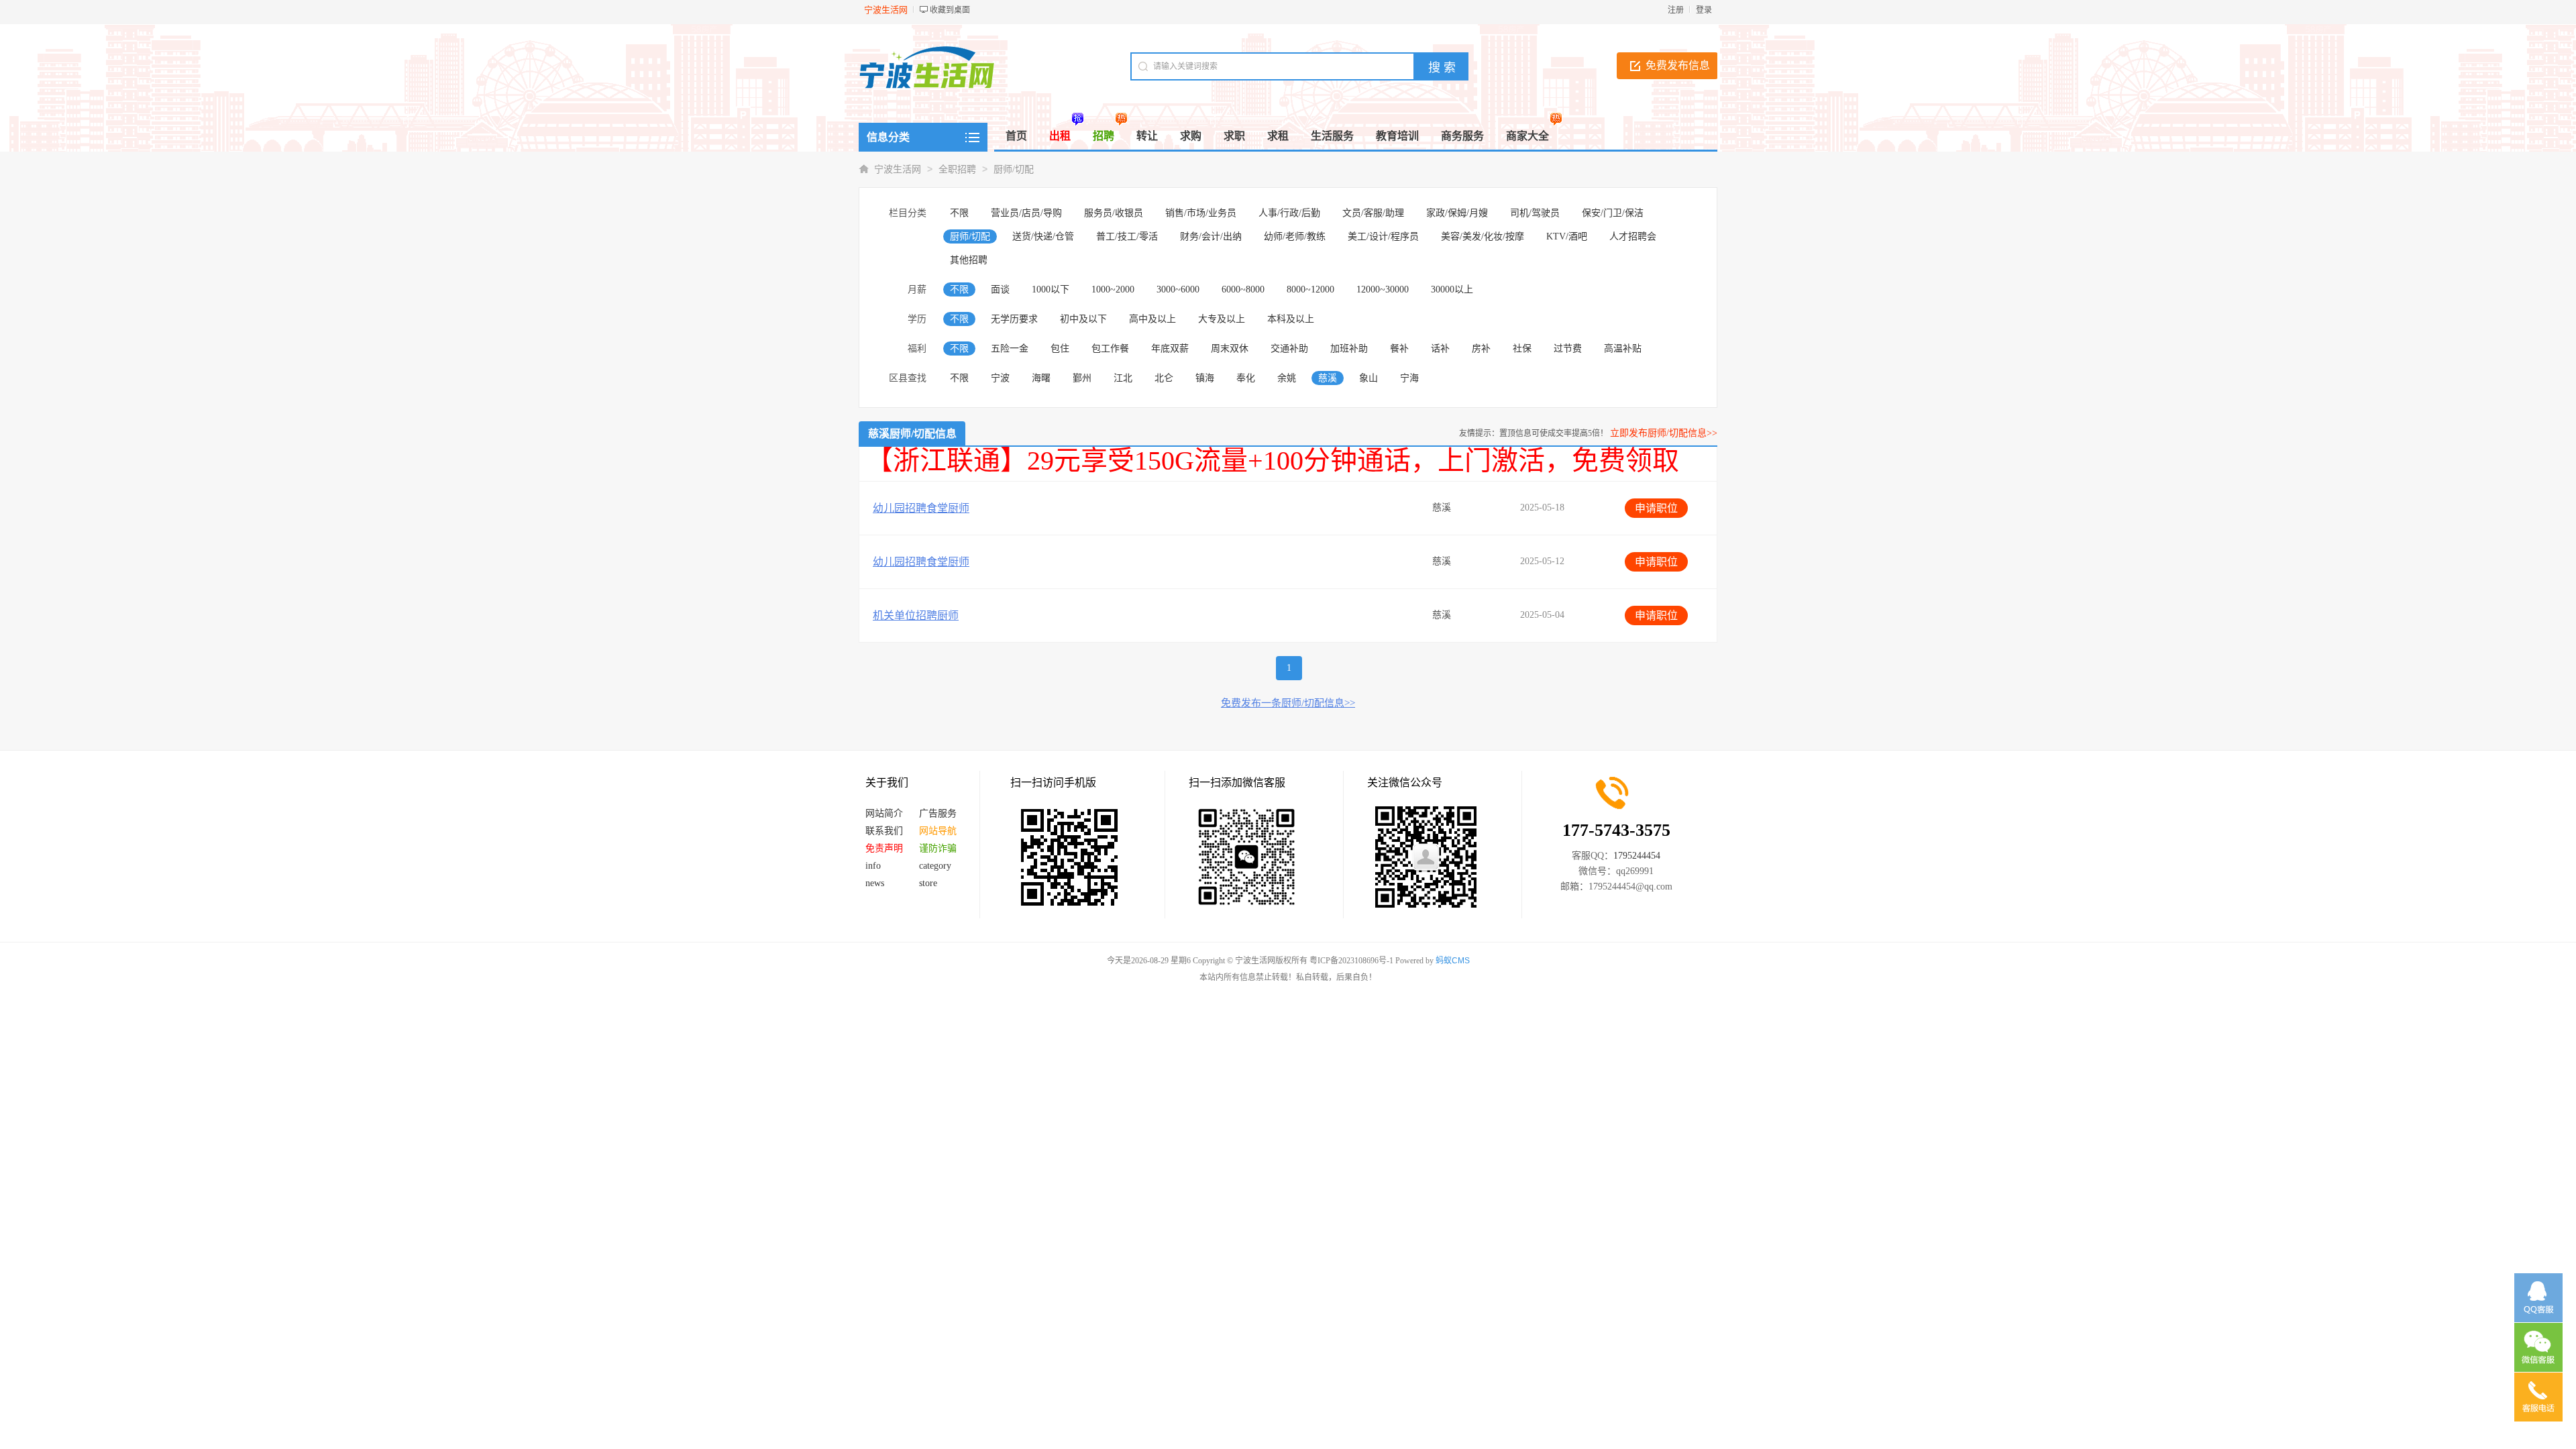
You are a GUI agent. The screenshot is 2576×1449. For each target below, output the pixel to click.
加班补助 (1349, 348)
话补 (1440, 348)
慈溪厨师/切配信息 (912, 434)
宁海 (1409, 378)
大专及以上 (1222, 319)
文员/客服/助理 (1373, 213)
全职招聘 (957, 169)
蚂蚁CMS (1453, 961)
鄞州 (1082, 378)
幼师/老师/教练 (1295, 236)
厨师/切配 (1014, 169)
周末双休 (1230, 348)
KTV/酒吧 (1567, 236)
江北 (1123, 378)
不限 (959, 213)
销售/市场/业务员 (1201, 213)
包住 (1060, 348)
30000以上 (1452, 289)
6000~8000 (1243, 289)
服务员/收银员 (1114, 213)
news (875, 883)
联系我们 (884, 831)
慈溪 (1328, 378)
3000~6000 (1178, 289)
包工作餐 (1110, 348)
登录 (1704, 10)
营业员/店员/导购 (1026, 213)
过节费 (1568, 348)
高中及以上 (1152, 319)
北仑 (1164, 378)
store (928, 883)
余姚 (1287, 378)
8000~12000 (1310, 289)
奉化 (1246, 378)
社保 (1522, 348)
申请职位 (1656, 508)
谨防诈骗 (938, 848)
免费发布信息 (1678, 65)
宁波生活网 (898, 169)
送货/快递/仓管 (1043, 236)
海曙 (1041, 378)
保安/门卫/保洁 (1613, 213)
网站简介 (884, 813)
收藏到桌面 (950, 10)
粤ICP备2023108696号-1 (1351, 961)
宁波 (1000, 378)
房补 (1481, 348)
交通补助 (1289, 348)
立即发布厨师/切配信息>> (1664, 433)
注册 (1676, 10)
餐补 (1399, 348)
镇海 (1205, 378)
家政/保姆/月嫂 (1457, 213)
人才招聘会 (1633, 236)
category (935, 866)
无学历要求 (1014, 319)
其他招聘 (969, 260)
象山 (1368, 378)
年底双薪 (1170, 348)
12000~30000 (1383, 289)
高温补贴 (1623, 348)
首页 (1016, 136)
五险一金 (1010, 348)
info (873, 866)
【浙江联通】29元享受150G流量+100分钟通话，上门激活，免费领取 (1273, 461)
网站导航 (938, 831)
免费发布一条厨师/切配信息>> (1288, 703)
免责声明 (884, 848)
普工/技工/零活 (1127, 236)
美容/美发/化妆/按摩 (1483, 236)
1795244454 (1637, 856)
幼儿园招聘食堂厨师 (921, 508)
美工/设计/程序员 (1383, 236)
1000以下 (1051, 289)
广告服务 (938, 813)
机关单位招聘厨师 (916, 615)
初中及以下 (1083, 319)
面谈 (1000, 289)
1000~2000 (1113, 289)
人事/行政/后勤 (1289, 213)
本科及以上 (1291, 319)
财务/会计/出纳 (1211, 236)
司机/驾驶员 (1535, 213)
